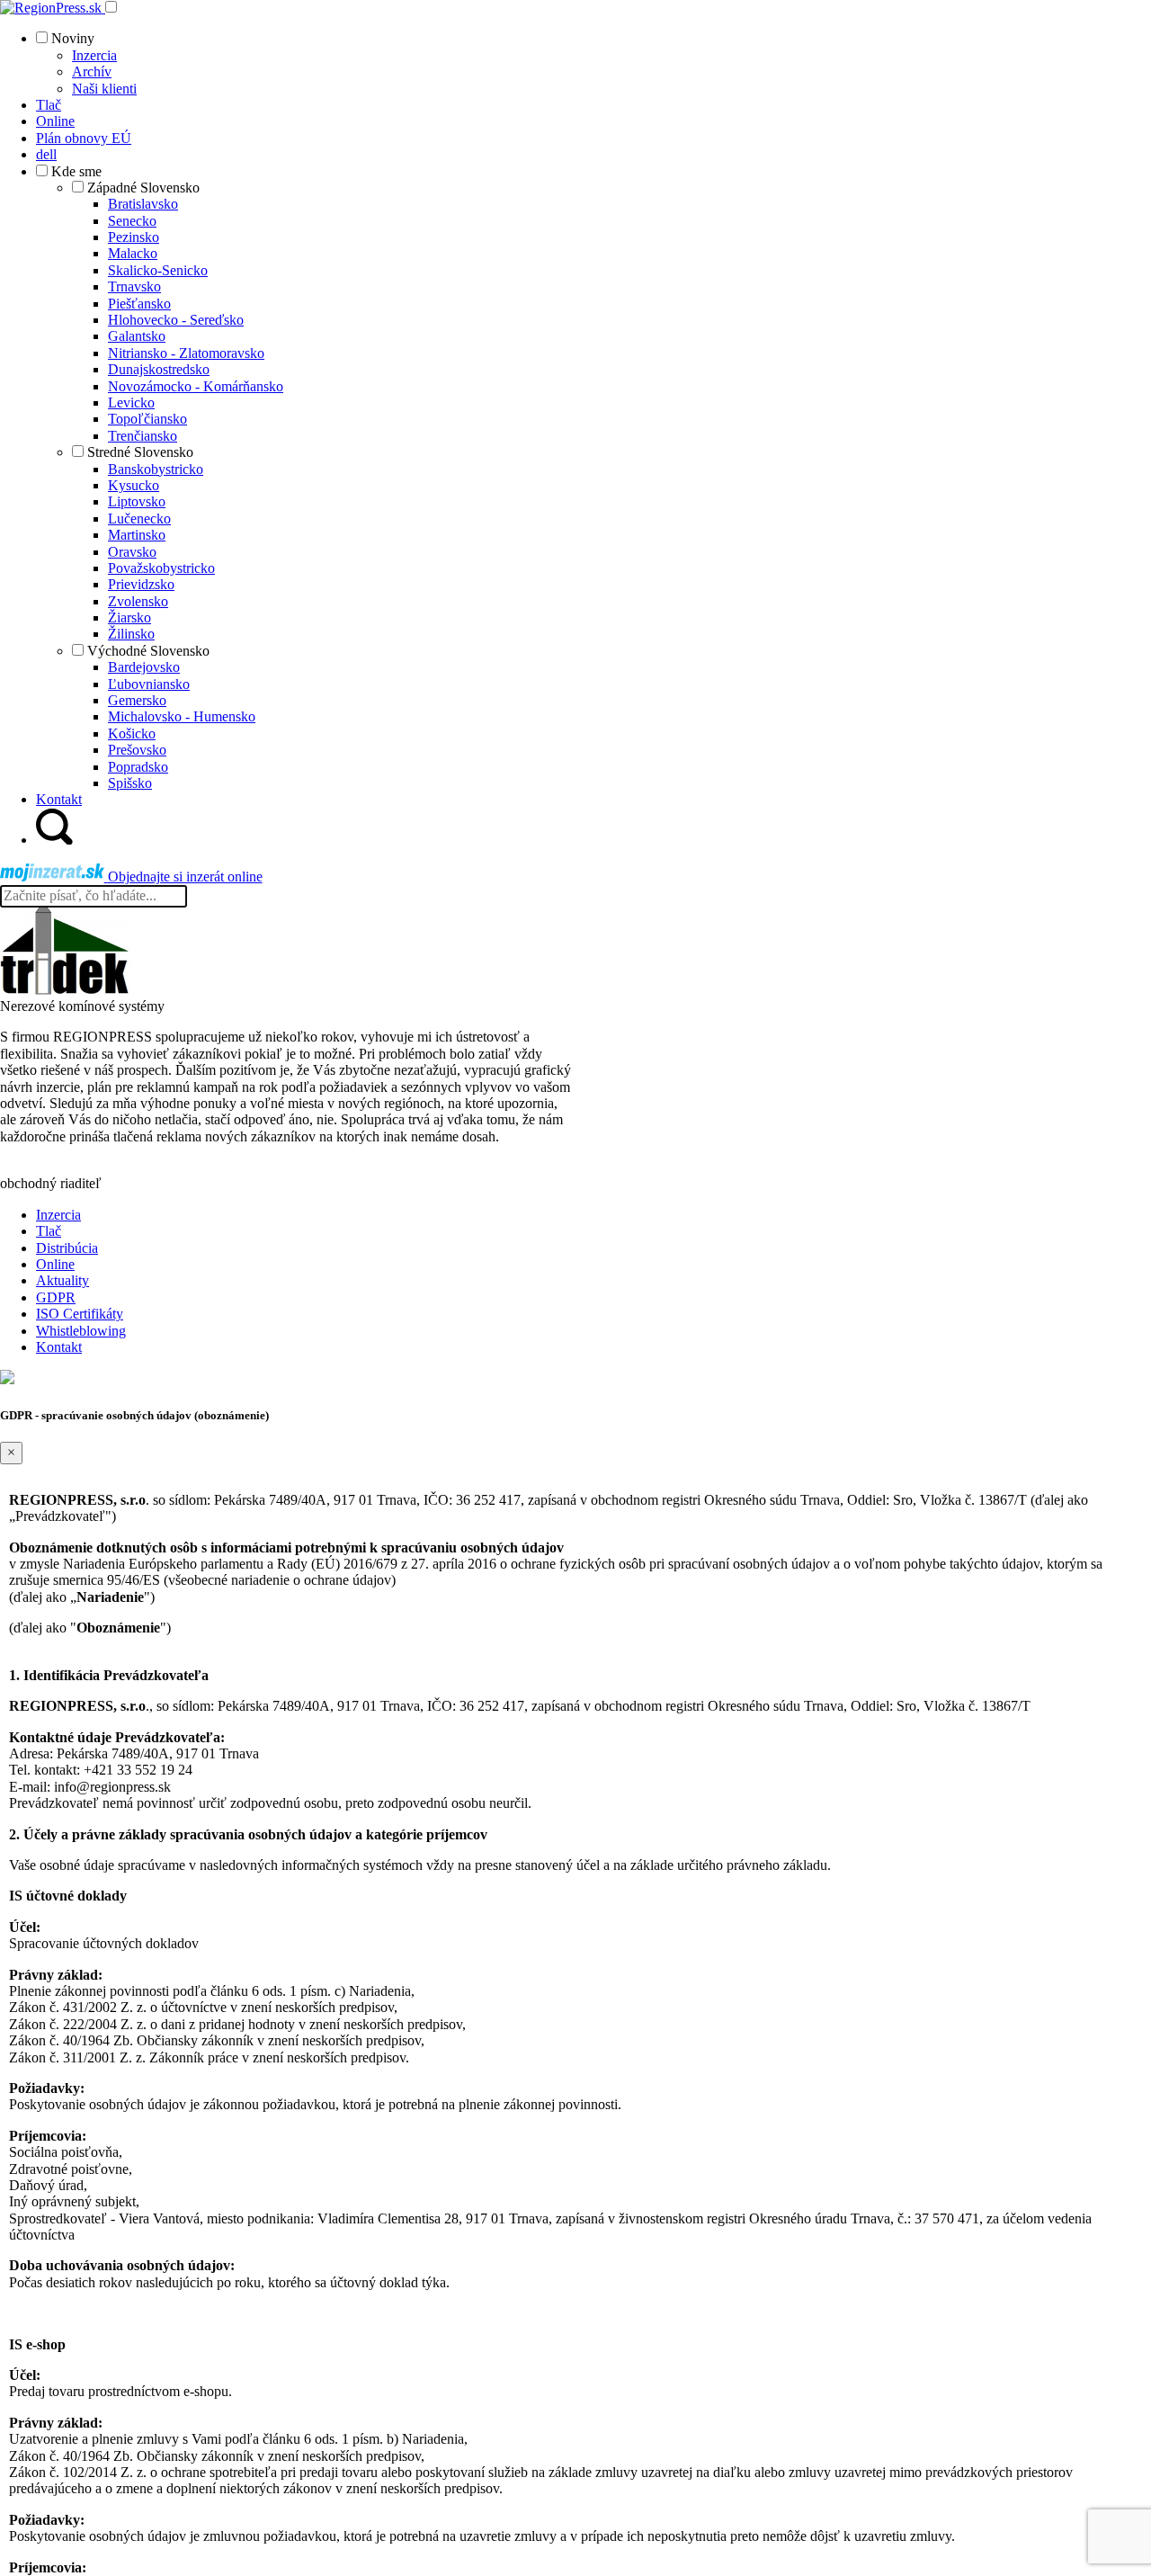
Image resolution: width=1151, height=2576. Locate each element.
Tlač (49, 1231)
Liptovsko (137, 501)
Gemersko (137, 700)
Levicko (131, 402)
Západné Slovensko (143, 188)
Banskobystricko (156, 469)
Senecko (132, 221)
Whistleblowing (81, 1331)
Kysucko (134, 485)
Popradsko (138, 767)
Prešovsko (137, 750)
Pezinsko (134, 237)
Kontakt (59, 1347)
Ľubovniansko (149, 684)
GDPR (56, 1297)
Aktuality (62, 1280)
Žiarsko (129, 617)
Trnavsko (134, 286)
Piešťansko (139, 304)
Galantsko (137, 336)
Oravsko (132, 552)
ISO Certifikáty (80, 1314)
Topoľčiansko (147, 419)
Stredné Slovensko (140, 452)
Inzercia (94, 55)
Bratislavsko (143, 204)
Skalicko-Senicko (158, 270)
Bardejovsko (144, 667)
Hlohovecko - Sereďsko (176, 320)
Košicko (132, 733)
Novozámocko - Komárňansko (196, 386)
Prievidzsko (141, 584)
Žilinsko (131, 634)
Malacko (133, 253)
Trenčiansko (143, 436)
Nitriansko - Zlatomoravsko (186, 353)
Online (55, 1264)
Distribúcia (67, 1248)
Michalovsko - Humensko (182, 716)
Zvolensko (138, 601)
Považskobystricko (161, 568)
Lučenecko (139, 519)
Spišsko (130, 783)
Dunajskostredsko (159, 369)
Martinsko (137, 535)
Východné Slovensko (148, 651)
